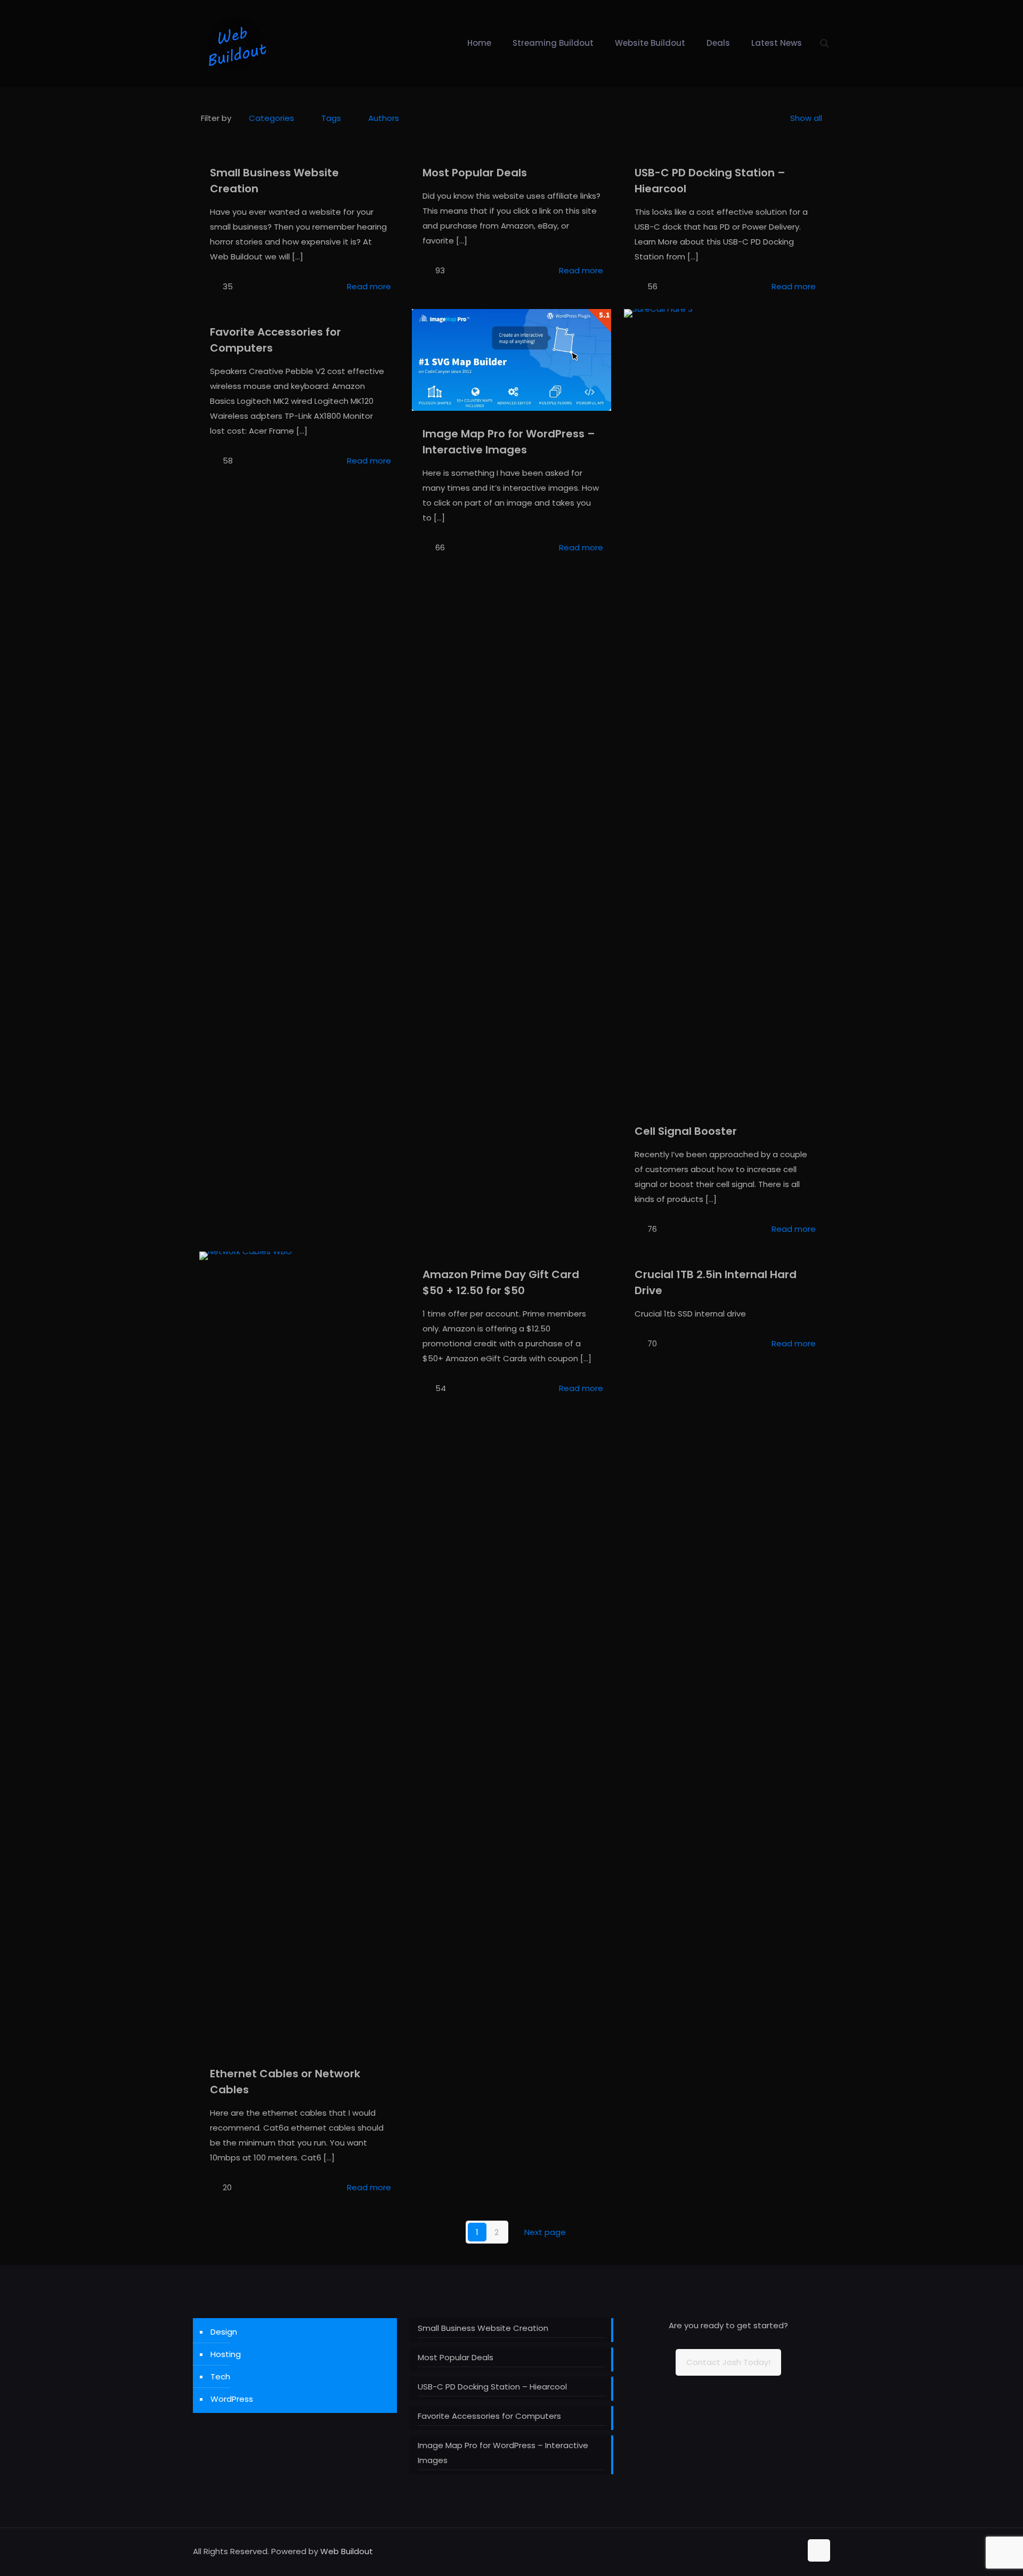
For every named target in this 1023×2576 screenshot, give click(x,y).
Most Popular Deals (475, 173)
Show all (806, 118)
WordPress (232, 2399)
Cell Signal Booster (686, 1131)
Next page (545, 2232)
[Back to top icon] (819, 2550)
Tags (331, 118)
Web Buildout (347, 2551)
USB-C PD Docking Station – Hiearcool (492, 2387)
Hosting (226, 2354)
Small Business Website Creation (483, 2328)
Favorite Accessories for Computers (489, 2416)
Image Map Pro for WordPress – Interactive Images (503, 2453)
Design (224, 2332)
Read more (369, 286)
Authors (384, 118)
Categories (271, 118)
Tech (220, 2376)
